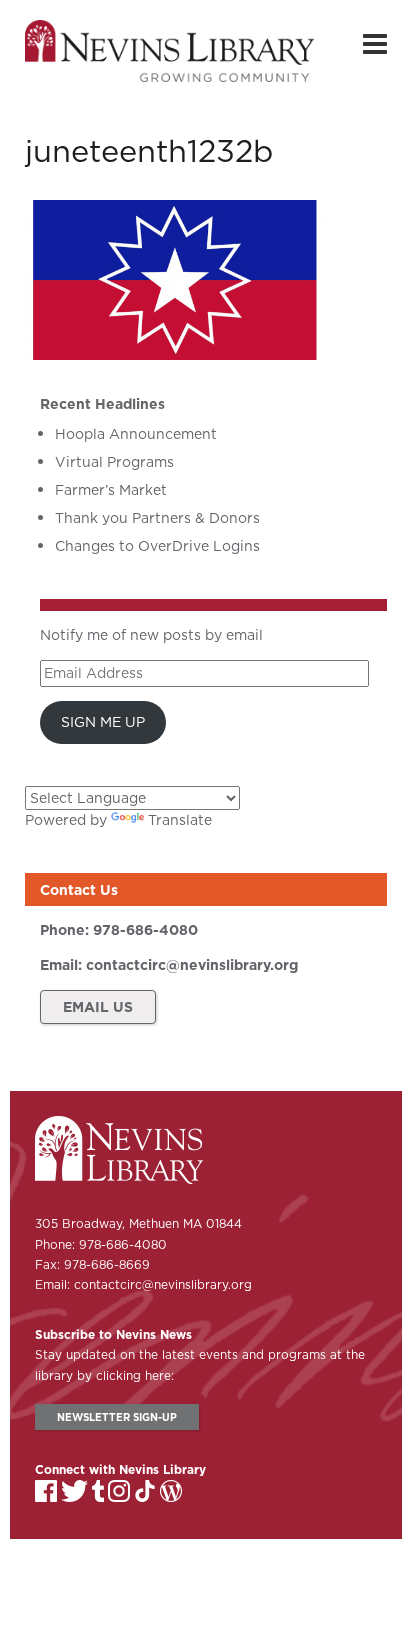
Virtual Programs (114, 462)
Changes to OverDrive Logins (157, 546)
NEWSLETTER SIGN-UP (117, 1417)
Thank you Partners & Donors (157, 518)
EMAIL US (98, 1007)
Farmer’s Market (111, 490)
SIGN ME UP (103, 722)
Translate (180, 820)
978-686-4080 (145, 930)
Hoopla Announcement (136, 434)
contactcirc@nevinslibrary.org (192, 965)
